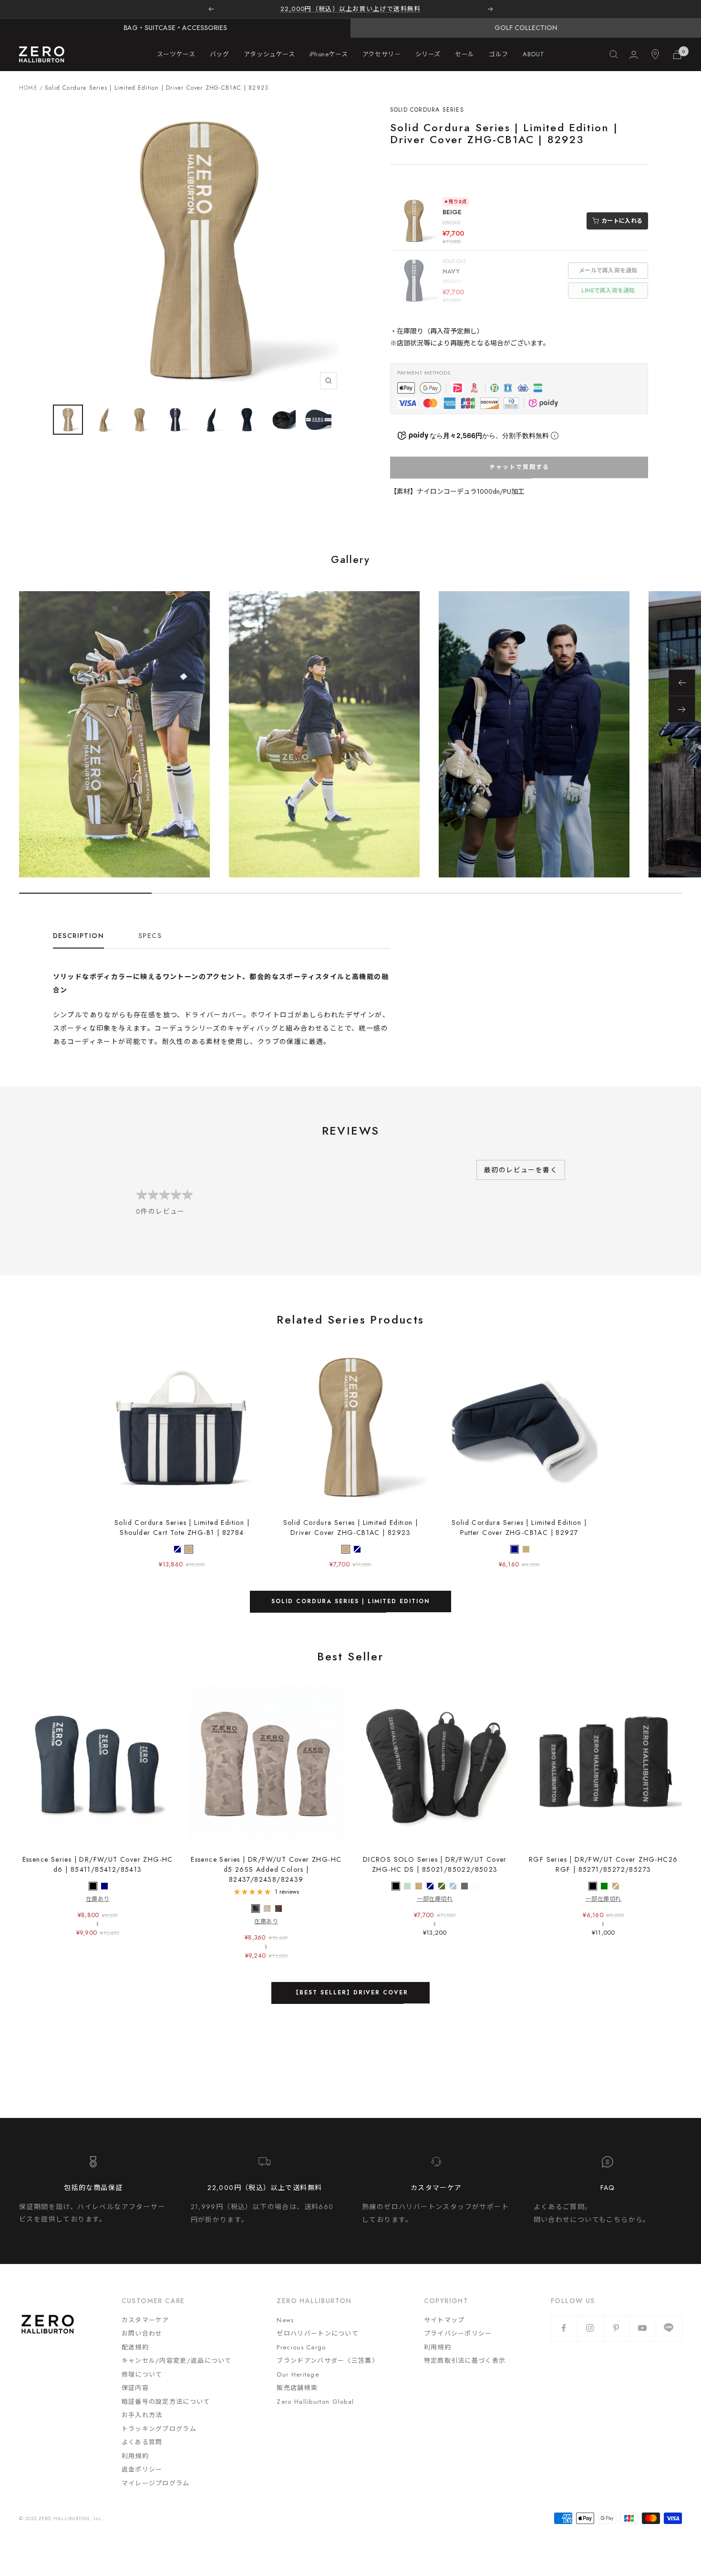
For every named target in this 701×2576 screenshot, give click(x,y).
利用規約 (135, 2456)
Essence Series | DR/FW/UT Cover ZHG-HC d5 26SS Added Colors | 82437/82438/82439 (266, 1869)
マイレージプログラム (156, 2483)
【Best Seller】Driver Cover (350, 1992)
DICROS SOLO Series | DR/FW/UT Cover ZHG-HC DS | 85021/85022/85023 (435, 1864)
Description (78, 936)
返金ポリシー (142, 2469)
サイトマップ (444, 2320)
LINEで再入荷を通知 (608, 291)
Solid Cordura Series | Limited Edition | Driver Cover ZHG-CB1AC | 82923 (351, 1528)
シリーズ (428, 54)
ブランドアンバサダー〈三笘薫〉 (328, 2361)
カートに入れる (622, 221)
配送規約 (135, 2347)
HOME (28, 88)
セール (465, 54)
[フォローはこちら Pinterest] (616, 2328)
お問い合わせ (142, 2333)
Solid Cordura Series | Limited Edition (350, 1601)
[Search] (614, 54)
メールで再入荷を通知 (608, 271)
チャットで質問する (519, 467)
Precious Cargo (301, 2347)
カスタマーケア (145, 2320)
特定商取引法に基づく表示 (465, 2361)
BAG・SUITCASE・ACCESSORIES (175, 28)
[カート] (677, 55)
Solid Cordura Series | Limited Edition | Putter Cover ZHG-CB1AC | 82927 (519, 1528)
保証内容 (135, 2388)
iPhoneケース (329, 54)
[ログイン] (634, 55)
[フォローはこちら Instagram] (590, 2328)
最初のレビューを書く (521, 1170)
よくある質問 (142, 2442)
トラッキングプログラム (159, 2429)
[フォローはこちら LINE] (669, 2328)
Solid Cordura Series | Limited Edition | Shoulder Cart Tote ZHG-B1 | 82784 (182, 1528)
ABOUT (533, 54)
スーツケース (176, 54)
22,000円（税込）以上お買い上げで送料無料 (351, 9)
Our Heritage (298, 2374)
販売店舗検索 (297, 2388)
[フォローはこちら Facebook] (564, 2328)
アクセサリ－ (382, 54)
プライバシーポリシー (458, 2333)
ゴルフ (499, 54)
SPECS (150, 936)
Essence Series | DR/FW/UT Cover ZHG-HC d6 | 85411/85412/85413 (98, 1864)
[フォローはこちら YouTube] (643, 2328)
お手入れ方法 (142, 2415)
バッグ (220, 54)
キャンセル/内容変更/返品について (177, 2361)
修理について (142, 2374)
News (285, 2320)
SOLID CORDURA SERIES (427, 110)
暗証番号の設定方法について (166, 2402)
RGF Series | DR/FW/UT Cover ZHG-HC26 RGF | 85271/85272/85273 (603, 1864)
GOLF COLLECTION (526, 28)
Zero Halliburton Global (315, 2402)
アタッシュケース (269, 54)
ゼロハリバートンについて (318, 2333)
